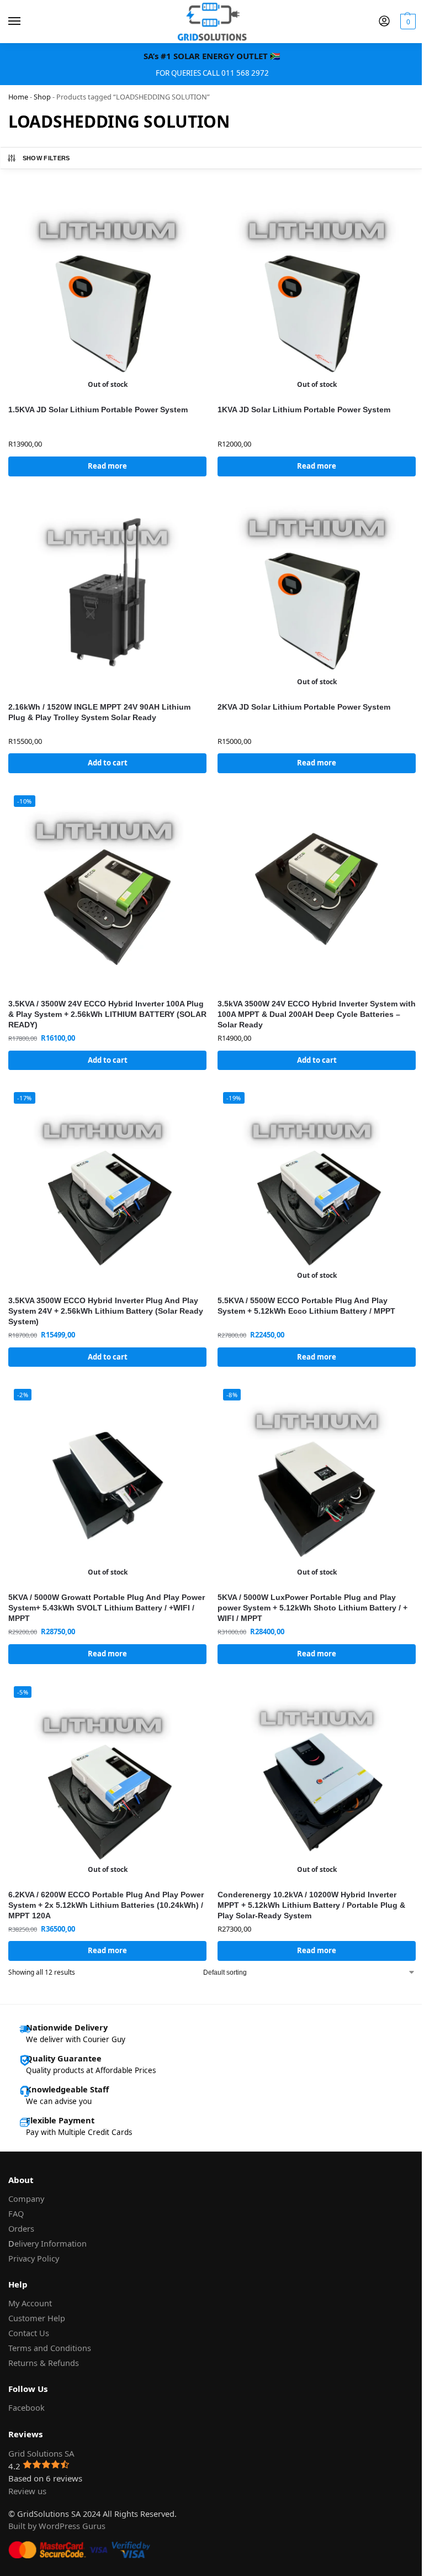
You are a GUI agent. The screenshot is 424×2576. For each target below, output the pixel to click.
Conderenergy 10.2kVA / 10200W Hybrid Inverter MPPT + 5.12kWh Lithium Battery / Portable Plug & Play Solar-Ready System (311, 1905)
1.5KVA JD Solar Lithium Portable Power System (98, 410)
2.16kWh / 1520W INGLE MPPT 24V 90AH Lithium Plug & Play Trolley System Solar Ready (99, 712)
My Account (30, 2303)
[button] (407, 22)
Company (26, 2199)
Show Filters (46, 158)
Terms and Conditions (50, 2348)
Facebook (26, 2407)
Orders (21, 2228)
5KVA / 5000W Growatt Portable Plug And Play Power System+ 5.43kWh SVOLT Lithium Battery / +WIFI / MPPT (107, 1608)
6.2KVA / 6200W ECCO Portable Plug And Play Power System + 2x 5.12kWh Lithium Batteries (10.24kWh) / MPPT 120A (106, 1905)
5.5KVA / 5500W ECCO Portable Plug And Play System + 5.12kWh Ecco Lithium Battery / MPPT (306, 1306)
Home (18, 97)
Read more (107, 466)
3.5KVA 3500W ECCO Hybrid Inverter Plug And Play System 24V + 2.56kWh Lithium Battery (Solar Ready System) (106, 1311)
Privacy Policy (34, 2258)
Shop (42, 97)
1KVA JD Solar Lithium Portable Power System (304, 410)
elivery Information (51, 2243)
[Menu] (25, 22)
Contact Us (29, 2333)
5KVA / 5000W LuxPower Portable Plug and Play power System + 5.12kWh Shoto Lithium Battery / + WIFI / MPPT (312, 1608)
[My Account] (384, 22)
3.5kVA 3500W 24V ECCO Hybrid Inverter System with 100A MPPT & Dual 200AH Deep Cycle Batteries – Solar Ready (317, 1014)
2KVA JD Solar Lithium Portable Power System (304, 707)
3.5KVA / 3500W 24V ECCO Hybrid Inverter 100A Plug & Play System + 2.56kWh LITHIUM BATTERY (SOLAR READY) (107, 1014)
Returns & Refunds (44, 2363)
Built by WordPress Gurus (57, 2526)
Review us (27, 2491)
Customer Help (37, 2318)
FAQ (16, 2213)
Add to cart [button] (108, 763)
